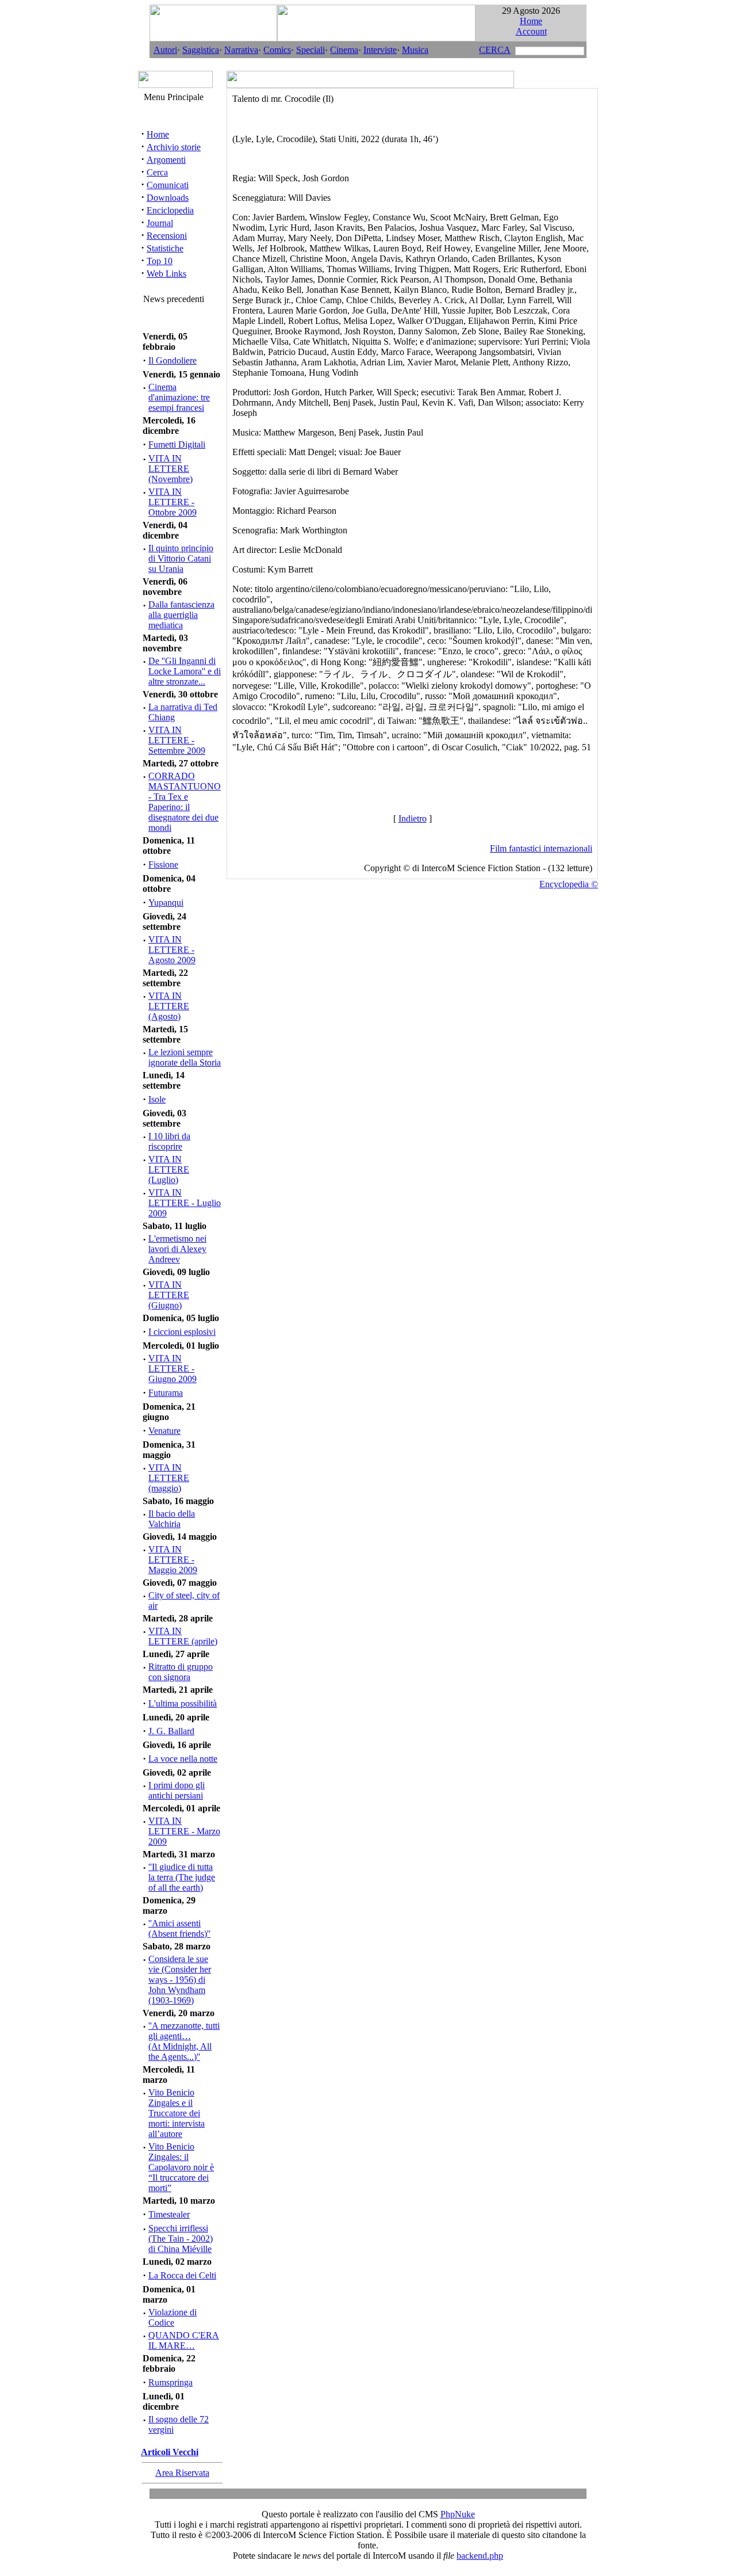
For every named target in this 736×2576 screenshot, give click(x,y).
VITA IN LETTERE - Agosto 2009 (172, 950)
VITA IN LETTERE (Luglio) (169, 1169)
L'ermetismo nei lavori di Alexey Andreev (177, 1249)
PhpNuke (458, 2514)
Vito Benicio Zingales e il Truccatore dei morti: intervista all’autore (177, 2113)
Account (531, 31)
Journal (160, 223)
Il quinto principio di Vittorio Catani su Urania (181, 558)
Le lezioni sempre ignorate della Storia (185, 1057)
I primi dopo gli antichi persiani (177, 1790)
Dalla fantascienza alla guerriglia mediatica (181, 615)
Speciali (310, 50)
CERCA (495, 50)
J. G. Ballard (171, 1731)
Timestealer (169, 2214)
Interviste (380, 50)
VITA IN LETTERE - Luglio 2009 (185, 1203)
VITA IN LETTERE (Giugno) (169, 1295)
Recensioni (167, 236)
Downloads (168, 198)
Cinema (344, 50)
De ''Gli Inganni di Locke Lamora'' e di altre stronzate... (185, 671)
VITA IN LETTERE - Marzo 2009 (184, 1831)
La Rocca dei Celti (182, 2275)
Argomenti (166, 160)
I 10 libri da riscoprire (169, 1141)
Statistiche (165, 248)
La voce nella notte (183, 1759)
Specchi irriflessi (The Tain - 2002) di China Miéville (181, 2239)
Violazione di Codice (172, 2317)
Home (531, 21)
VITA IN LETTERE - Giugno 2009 (172, 1369)
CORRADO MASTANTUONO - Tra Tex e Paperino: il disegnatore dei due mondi (185, 802)
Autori (165, 50)
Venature (164, 1431)
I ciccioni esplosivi (182, 1332)
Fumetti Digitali (177, 444)
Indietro (413, 818)
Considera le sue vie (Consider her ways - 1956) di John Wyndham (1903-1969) (180, 1980)
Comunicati (168, 185)
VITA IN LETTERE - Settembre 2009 (177, 740)
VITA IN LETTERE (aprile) (183, 1636)
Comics (277, 50)
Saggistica (201, 50)
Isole (157, 1099)
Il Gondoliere (172, 360)
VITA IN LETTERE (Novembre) (170, 469)
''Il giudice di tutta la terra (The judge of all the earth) (182, 1877)
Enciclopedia (170, 210)
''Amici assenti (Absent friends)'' (179, 1928)
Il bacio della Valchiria (172, 1519)
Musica (415, 50)
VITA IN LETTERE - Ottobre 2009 (172, 502)
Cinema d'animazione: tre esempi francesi (179, 397)
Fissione (163, 865)
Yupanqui (166, 902)
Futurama (166, 1393)
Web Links (166, 274)
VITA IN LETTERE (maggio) (169, 1478)
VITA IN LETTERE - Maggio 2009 (173, 1560)
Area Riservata (182, 2473)
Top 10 (160, 261)
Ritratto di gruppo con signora (181, 1672)
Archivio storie (174, 147)
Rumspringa (170, 2382)
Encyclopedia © (569, 884)
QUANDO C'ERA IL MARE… (184, 2340)
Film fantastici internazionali (541, 848)
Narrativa (241, 50)
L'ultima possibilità (183, 1703)
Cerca (157, 172)
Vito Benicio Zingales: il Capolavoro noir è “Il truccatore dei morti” (181, 2167)
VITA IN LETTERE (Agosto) (169, 1006)
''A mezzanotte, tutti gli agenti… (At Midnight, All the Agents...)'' (184, 2041)
